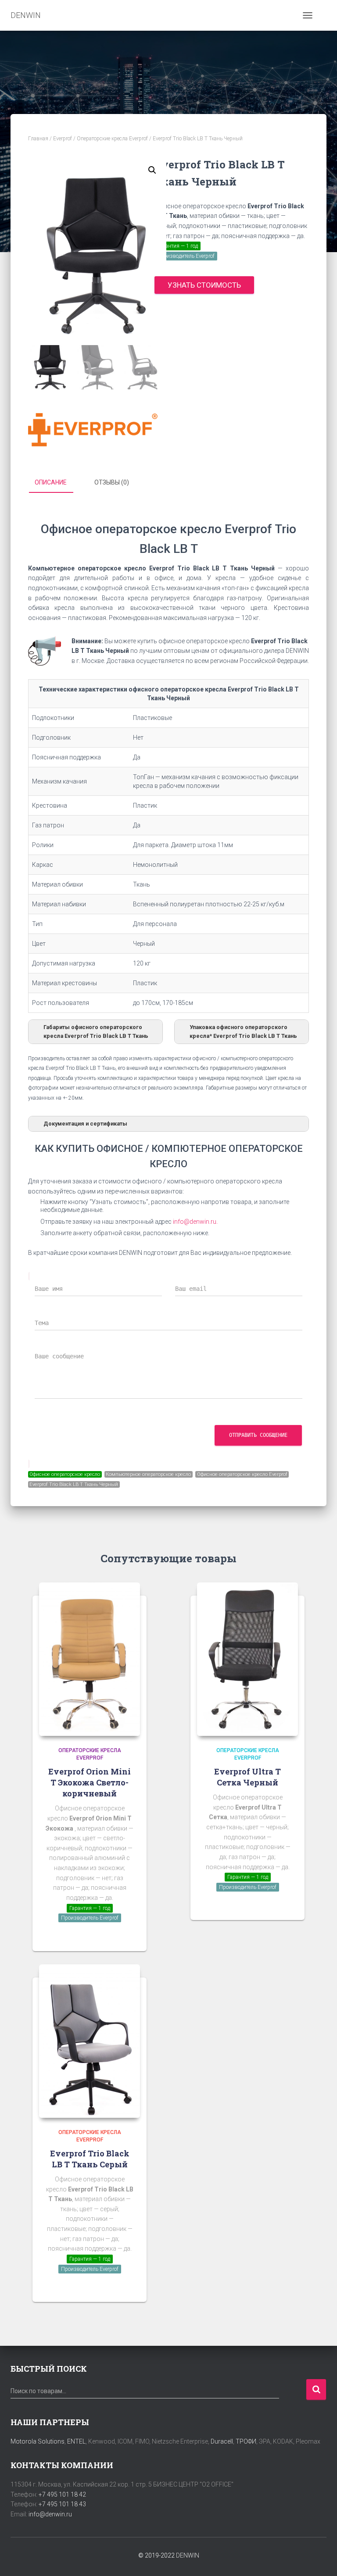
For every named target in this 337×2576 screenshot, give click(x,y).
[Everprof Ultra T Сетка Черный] (247, 1659)
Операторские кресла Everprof (112, 139)
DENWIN (188, 2555)
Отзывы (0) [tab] (112, 482)
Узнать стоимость (204, 285)
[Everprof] (93, 430)
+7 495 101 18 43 (62, 2504)
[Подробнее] (129, 1936)
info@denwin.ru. (195, 1222)
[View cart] (323, 15)
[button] (152, 170)
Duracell (222, 2441)
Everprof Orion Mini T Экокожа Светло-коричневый (90, 1782)
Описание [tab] (51, 482)
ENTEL (76, 2441)
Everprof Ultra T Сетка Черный (247, 1777)
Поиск (316, 2389)
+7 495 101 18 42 (62, 2494)
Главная (38, 139)
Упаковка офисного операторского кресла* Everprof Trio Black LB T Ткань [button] (243, 1031)
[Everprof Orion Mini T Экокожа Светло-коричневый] (90, 1659)
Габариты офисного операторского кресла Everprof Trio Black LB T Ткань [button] (96, 1031)
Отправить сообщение (258, 1435)
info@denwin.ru (50, 2514)
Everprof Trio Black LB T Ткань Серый (90, 2159)
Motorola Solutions (38, 2441)
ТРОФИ (246, 2441)
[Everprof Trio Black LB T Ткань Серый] (90, 2041)
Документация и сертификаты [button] (85, 1124)
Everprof (63, 139)
